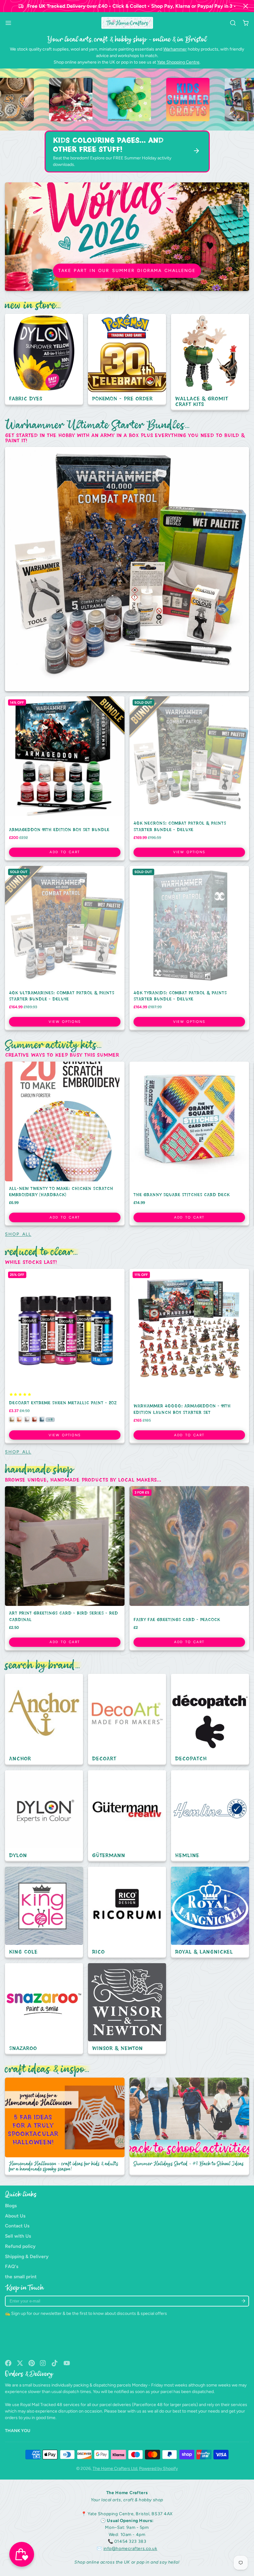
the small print (21, 2277)
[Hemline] (210, 1816)
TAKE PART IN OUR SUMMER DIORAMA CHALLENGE (127, 271)
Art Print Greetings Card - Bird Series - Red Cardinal (65, 1569)
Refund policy (20, 2246)
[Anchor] (44, 1720)
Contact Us (17, 2226)
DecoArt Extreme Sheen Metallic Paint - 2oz (65, 1356)
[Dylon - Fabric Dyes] (44, 360)
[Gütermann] (127, 1816)
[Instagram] (43, 2363)
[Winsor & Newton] (127, 2009)
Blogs (11, 2206)
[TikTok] (55, 2363)
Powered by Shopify (158, 2469)
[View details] (53, 100)
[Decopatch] (210, 1720)
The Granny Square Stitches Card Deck (189, 1144)
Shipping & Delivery (27, 2256)
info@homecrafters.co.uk (130, 2549)
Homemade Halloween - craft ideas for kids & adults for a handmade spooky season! (65, 2127)
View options (189, 852)
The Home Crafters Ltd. (115, 2469)
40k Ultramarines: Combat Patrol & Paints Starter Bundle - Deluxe (65, 948)
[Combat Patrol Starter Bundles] (127, 569)
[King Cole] (44, 1912)
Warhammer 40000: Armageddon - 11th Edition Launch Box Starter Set (189, 1356)
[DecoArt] (127, 1720)
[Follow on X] (20, 2363)
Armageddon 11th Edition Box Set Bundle (65, 779)
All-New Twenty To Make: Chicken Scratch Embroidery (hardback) (65, 1144)
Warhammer (175, 49)
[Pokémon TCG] (127, 360)
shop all (18, 1234)
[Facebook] (8, 2363)
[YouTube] (67, 2363)
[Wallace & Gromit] (210, 362)
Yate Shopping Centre (178, 62)
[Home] (127, 23)
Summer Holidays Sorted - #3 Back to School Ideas (189, 2127)
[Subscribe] (243, 2301)
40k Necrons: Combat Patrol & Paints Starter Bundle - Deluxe (189, 779)
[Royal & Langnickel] (210, 1912)
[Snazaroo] (44, 2009)
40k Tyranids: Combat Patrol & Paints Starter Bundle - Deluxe (189, 948)
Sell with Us (18, 2236)
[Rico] (127, 1912)
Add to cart (65, 852)
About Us (15, 2216)
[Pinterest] (32, 2363)
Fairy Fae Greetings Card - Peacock (189, 1569)
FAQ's (12, 2266)
